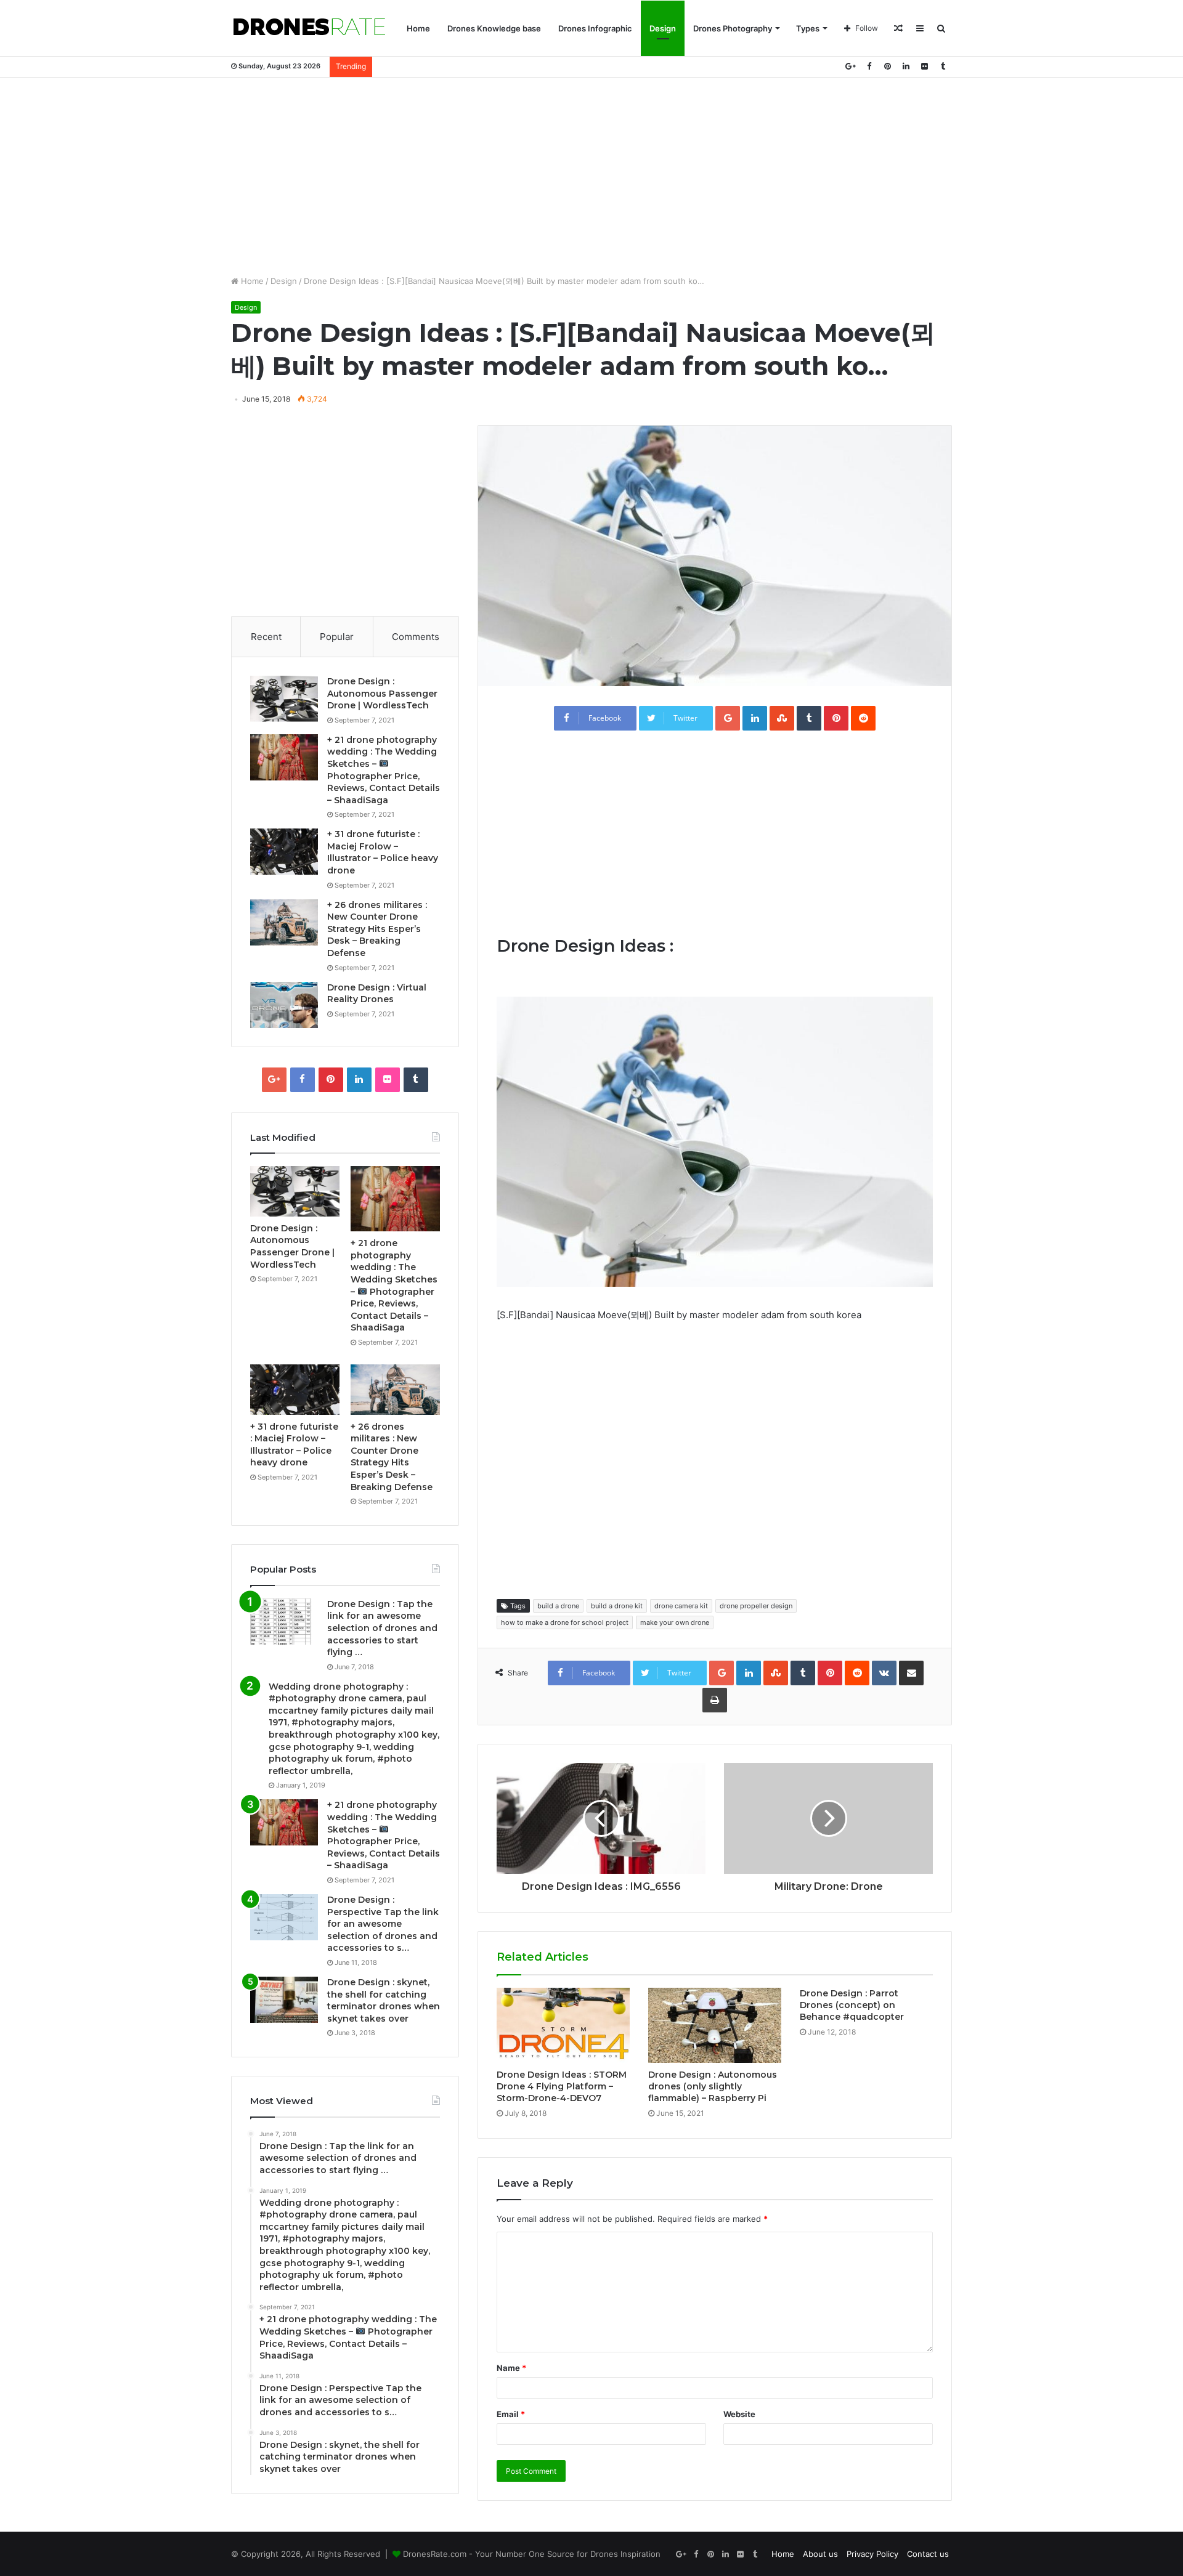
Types (808, 28)
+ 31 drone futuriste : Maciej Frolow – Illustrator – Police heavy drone (383, 852)
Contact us (928, 2554)
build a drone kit (617, 1606)
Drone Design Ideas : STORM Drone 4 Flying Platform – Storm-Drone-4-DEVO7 (562, 2086)
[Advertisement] (591, 176)
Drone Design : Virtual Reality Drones (377, 994)
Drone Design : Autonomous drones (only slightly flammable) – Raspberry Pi (713, 2086)
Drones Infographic (595, 28)
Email (511, 2414)
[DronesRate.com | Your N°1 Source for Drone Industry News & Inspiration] (309, 28)
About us (820, 2554)
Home (418, 28)
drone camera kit (681, 1606)
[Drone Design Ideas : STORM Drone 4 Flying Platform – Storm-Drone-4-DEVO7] (563, 2025)
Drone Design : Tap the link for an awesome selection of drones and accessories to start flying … (382, 1628)
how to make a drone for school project (565, 1622)
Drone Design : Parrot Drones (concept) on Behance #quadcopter (852, 2005)
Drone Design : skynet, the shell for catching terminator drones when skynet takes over (384, 2000)
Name (511, 2368)
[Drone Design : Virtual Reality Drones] (284, 1005)
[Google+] (850, 66)
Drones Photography (733, 28)
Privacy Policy (872, 2554)
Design (663, 28)
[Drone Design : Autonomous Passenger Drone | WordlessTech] (284, 699)
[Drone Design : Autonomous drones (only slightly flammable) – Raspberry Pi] (715, 2025)
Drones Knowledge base (494, 28)
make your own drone (675, 1622)
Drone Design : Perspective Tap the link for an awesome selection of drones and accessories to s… (383, 1924)
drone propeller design (756, 1606)
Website (739, 2414)
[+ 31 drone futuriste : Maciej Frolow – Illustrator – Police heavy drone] (284, 852)
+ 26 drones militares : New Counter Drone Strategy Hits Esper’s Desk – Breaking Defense (377, 929)
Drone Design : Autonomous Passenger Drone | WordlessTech (382, 693)
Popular (337, 637)
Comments (416, 637)
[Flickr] (924, 66)
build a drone (558, 1606)
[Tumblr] (943, 66)
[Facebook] (869, 66)
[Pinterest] (887, 66)
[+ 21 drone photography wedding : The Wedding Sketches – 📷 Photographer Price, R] (284, 757)
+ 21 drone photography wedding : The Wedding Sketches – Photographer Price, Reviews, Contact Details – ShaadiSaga (384, 1835)
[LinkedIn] (906, 66)
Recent (266, 637)
